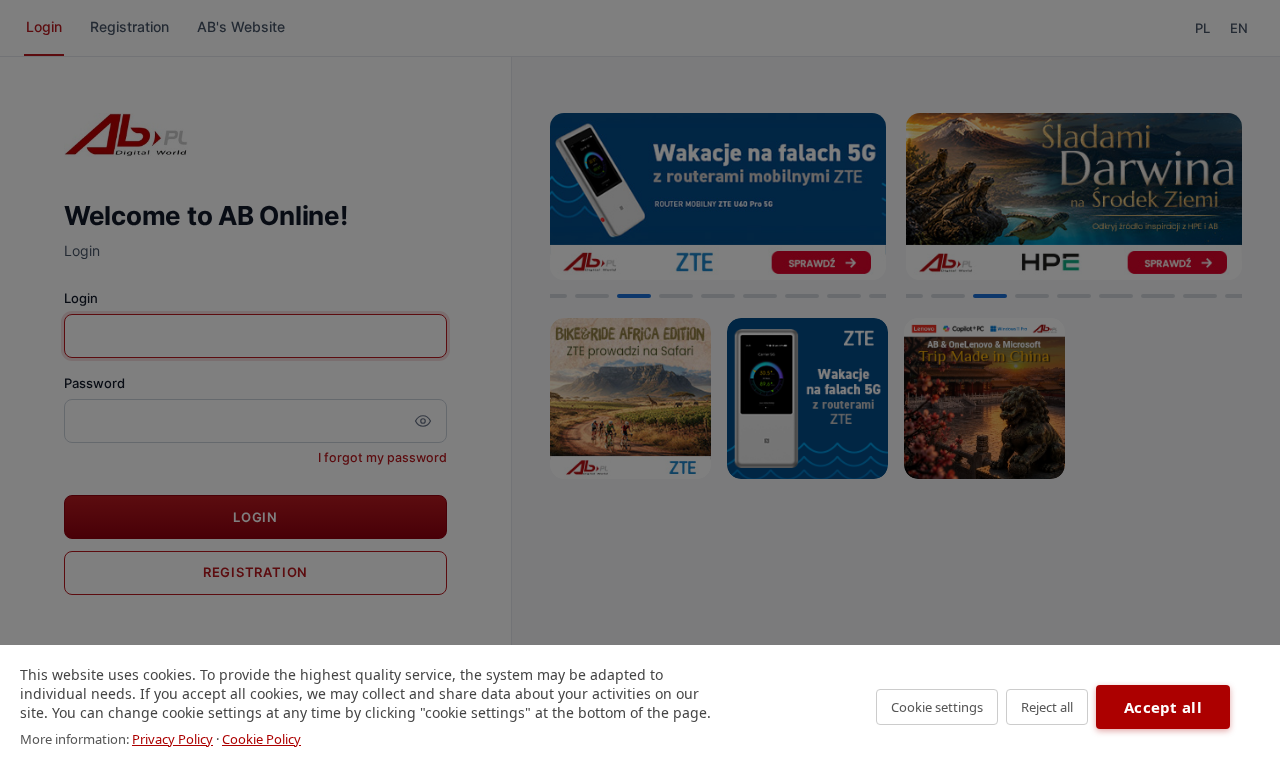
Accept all (1163, 707)
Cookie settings (937, 707)
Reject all (1047, 707)
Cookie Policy (261, 739)
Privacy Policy (172, 739)
